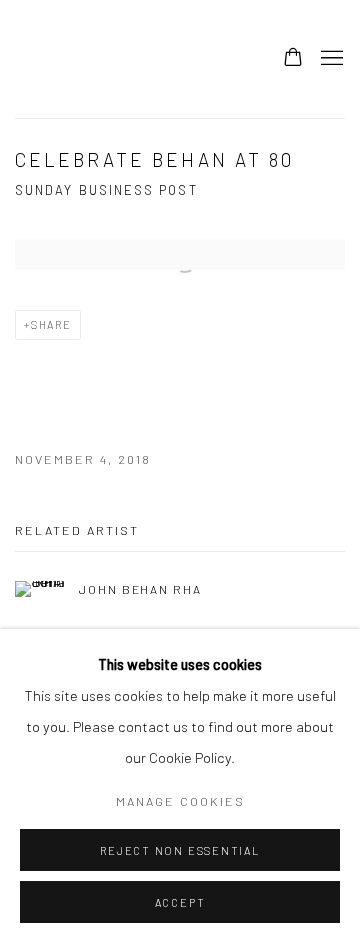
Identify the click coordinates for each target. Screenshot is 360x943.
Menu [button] (330, 59)
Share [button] (51, 324)
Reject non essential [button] (179, 850)
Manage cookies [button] (180, 801)
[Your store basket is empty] (293, 59)
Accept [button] (180, 902)
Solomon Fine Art (165, 59)
